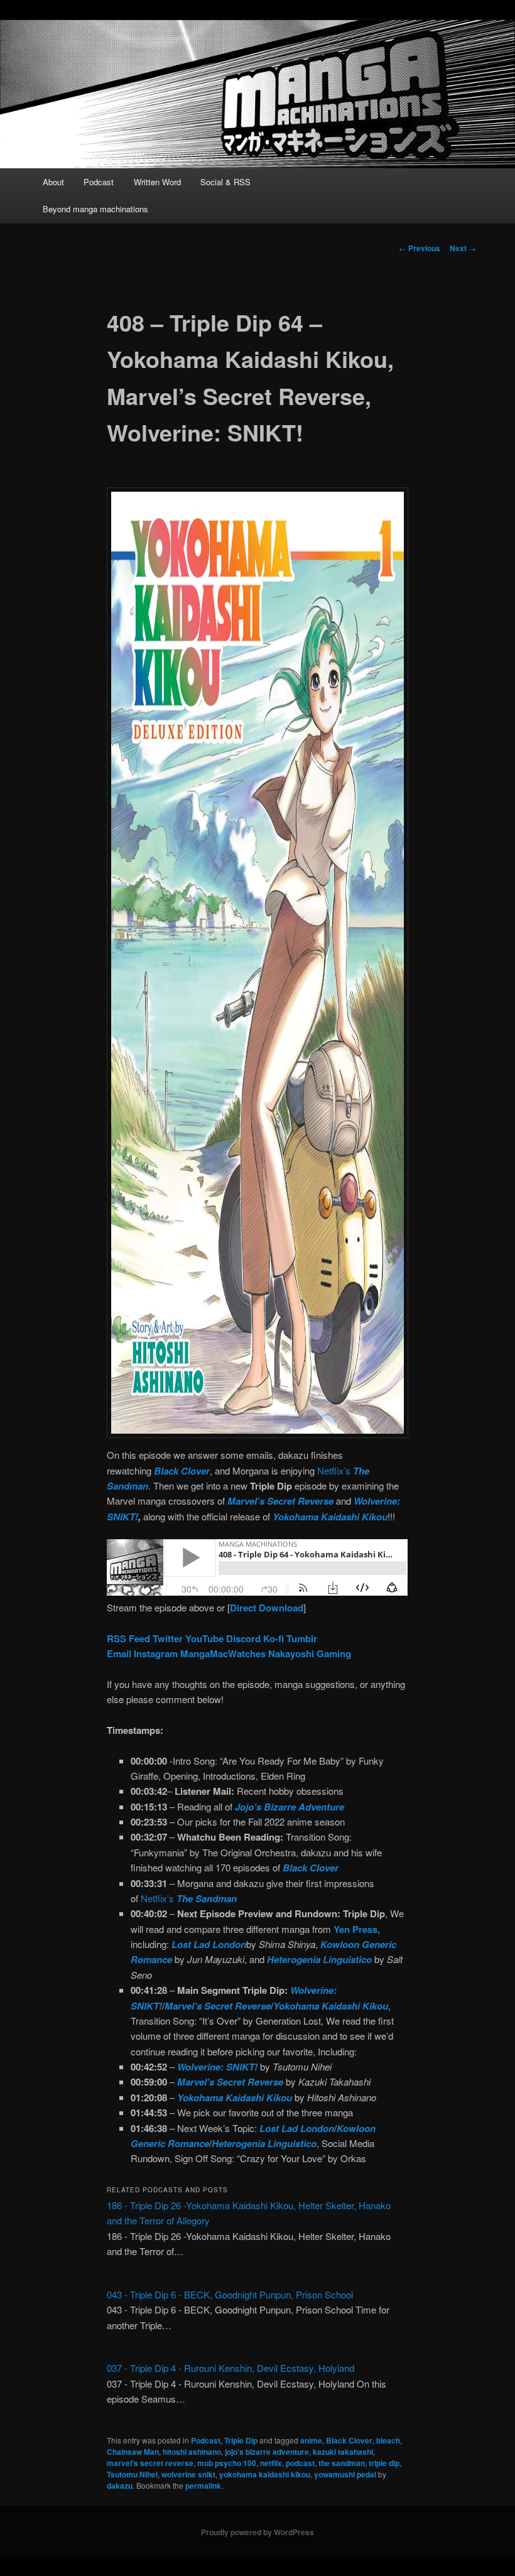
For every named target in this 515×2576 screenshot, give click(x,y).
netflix (271, 2463)
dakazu (120, 2486)
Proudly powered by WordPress (257, 2532)
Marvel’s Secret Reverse (280, 1501)
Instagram (156, 1653)
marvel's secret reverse (150, 2463)
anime (311, 2440)
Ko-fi (274, 1638)
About (53, 182)
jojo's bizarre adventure (267, 2452)
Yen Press (355, 1929)
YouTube (204, 1638)
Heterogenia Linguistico (319, 1959)
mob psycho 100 (227, 2463)
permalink (203, 2486)
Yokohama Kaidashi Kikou (330, 1517)
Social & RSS (225, 182)
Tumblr (302, 1638)
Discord (243, 1638)
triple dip (384, 2463)
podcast (300, 2463)
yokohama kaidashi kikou (265, 2474)
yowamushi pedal (345, 2474)
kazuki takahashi (343, 2452)
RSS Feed (128, 1638)
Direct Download (267, 1608)
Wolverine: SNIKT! (217, 2067)
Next (463, 248)
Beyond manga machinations (95, 209)
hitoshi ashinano (192, 2452)
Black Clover (182, 1471)
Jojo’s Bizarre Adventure (290, 1807)
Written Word (157, 182)
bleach (388, 2440)
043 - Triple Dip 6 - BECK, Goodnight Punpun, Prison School (230, 2294)
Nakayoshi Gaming (310, 1653)
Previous (420, 248)
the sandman (342, 2463)
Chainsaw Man (133, 2452)
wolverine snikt (188, 2474)
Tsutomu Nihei (132, 2474)
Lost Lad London (209, 1944)
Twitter (168, 1638)
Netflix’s (189, 1898)
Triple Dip (241, 2440)
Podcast (99, 182)
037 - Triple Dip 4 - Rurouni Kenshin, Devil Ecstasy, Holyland (230, 2368)
